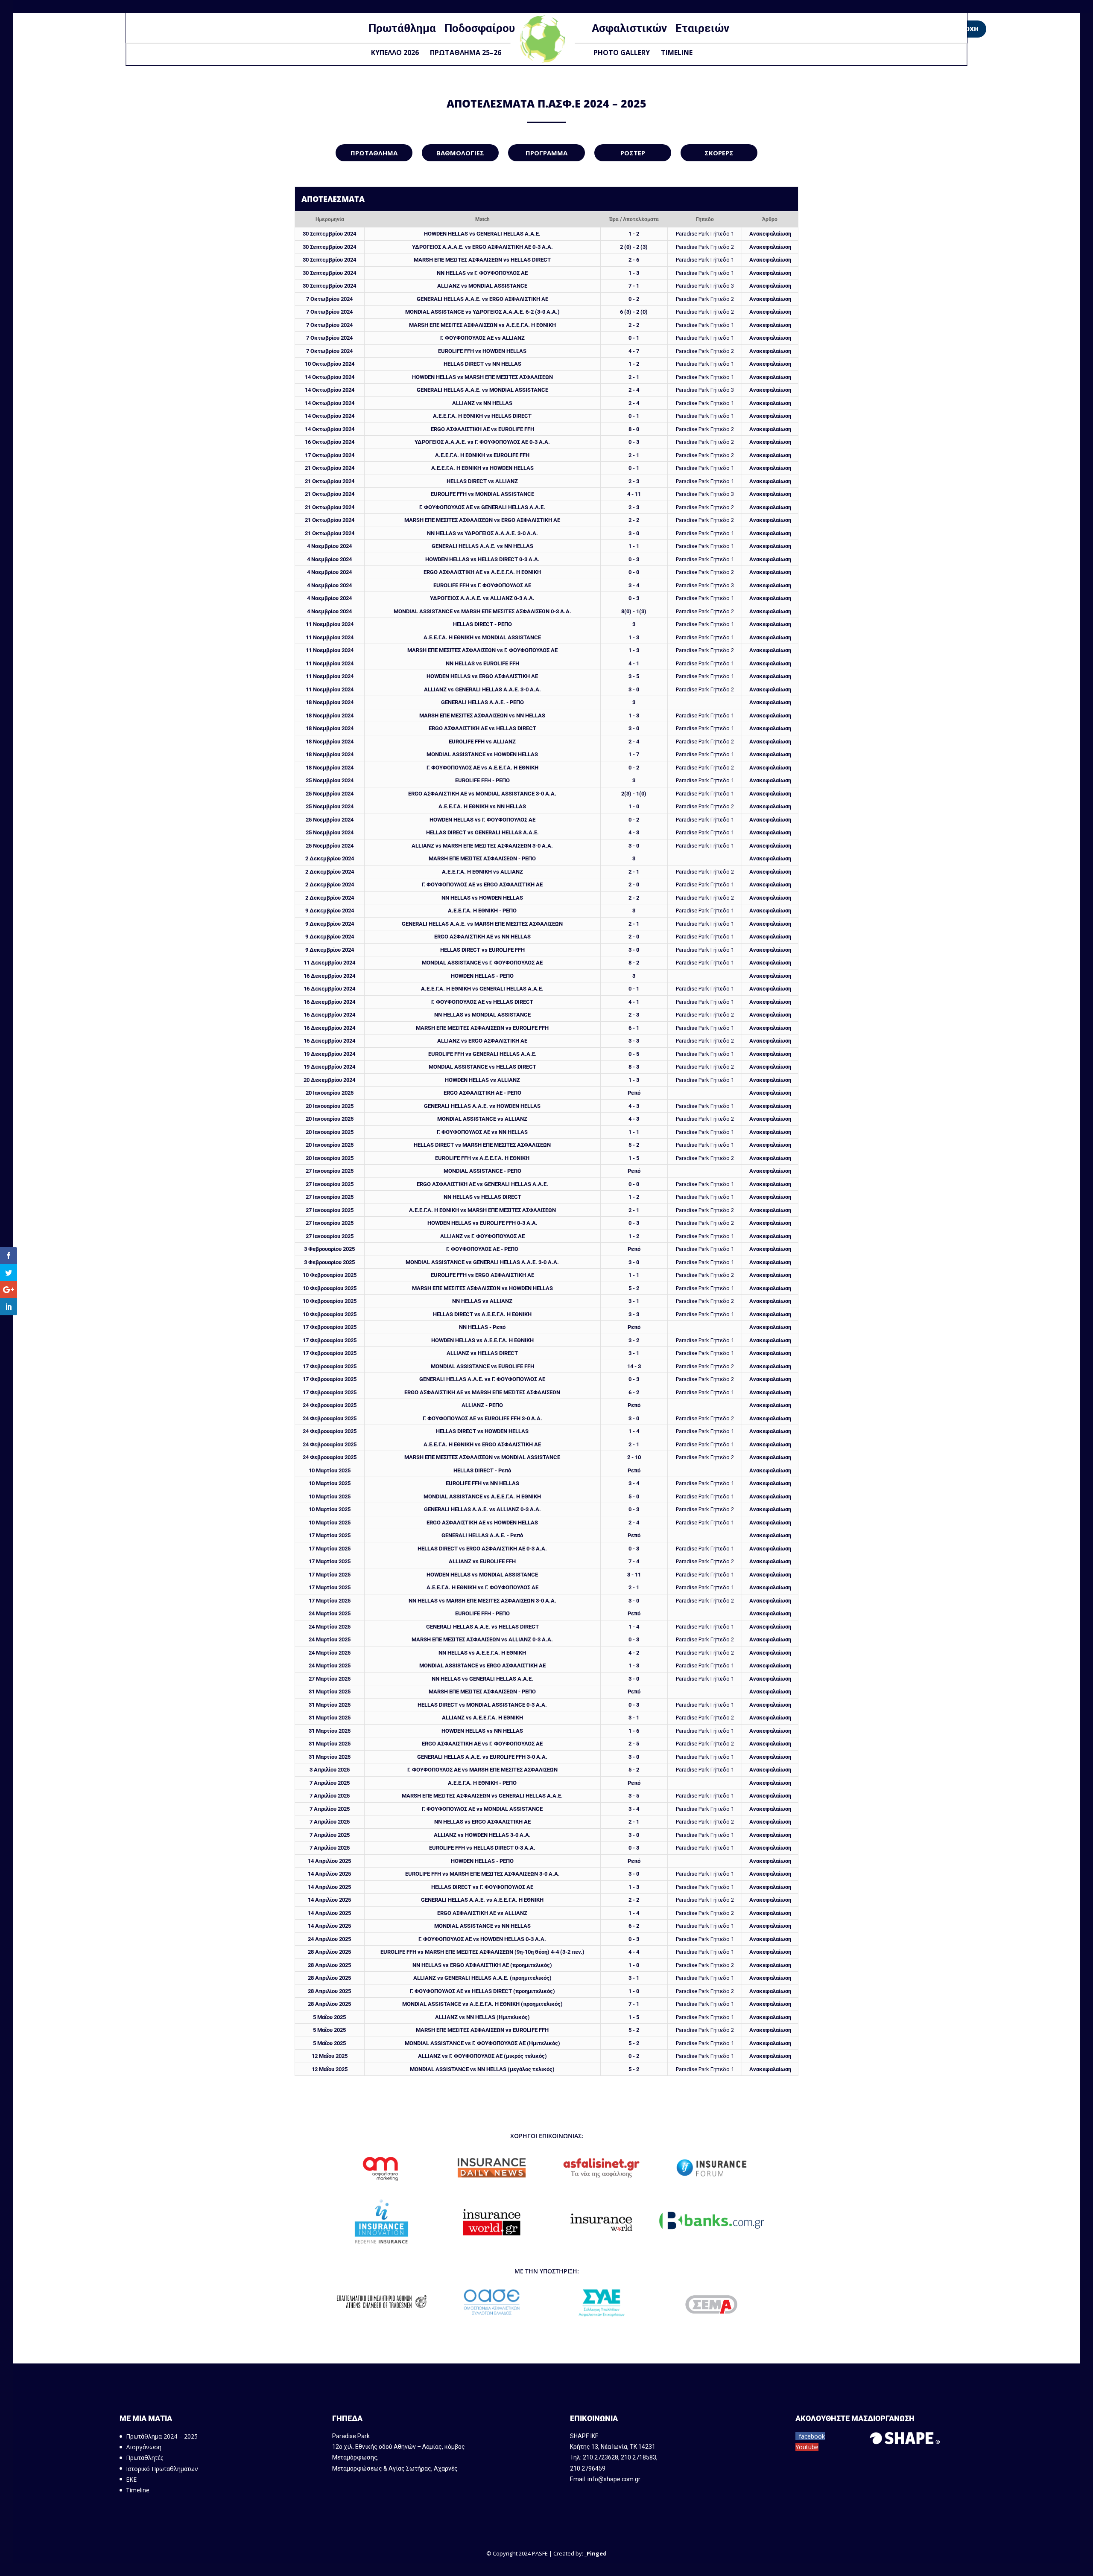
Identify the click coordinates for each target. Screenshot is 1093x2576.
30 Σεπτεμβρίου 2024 (329, 234)
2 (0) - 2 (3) (634, 247)
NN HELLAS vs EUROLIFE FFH (482, 663)
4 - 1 (634, 663)
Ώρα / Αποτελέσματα (634, 219)
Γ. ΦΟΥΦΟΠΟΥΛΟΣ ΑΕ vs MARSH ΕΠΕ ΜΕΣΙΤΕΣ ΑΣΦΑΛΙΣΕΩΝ (482, 1770)
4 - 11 (634, 494)
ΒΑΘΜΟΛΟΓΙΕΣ (460, 153)
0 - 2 (634, 299)
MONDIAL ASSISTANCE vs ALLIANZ (482, 1119)
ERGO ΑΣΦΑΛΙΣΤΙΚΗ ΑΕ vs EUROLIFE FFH (482, 429)
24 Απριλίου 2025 (329, 1939)
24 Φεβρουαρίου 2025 (330, 1405)
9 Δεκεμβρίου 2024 (330, 911)
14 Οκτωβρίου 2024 (330, 377)
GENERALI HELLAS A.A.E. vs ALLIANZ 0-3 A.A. (482, 1509)
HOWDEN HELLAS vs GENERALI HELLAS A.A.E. (482, 234)
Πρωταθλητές (145, 2458)
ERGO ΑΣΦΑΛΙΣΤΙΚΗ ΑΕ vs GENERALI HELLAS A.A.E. (482, 1184)
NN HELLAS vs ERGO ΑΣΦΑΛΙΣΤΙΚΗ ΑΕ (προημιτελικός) (482, 1965)
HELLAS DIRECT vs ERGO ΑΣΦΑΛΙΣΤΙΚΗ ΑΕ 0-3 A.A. (482, 1549)
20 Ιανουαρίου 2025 (330, 1093)
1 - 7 (634, 754)
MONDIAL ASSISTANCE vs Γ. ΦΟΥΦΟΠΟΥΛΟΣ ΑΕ (482, 963)
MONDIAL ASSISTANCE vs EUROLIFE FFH (482, 1366)
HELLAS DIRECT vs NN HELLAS (482, 364)
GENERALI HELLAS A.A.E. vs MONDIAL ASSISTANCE (482, 390)
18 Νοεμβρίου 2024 (330, 702)
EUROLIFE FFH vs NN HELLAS (482, 1483)
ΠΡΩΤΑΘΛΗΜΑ (374, 153)
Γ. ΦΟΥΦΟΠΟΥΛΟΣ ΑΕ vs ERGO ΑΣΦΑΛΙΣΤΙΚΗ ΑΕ (482, 884)
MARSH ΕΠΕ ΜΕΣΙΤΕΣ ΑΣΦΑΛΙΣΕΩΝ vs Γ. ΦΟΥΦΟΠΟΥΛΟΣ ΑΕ (482, 650)
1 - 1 (634, 546)
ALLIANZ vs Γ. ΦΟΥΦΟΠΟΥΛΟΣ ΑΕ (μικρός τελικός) (482, 2056)
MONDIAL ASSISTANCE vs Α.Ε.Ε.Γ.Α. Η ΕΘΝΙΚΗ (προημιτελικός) (482, 2004)
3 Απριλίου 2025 (330, 1770)
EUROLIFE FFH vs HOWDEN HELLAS (482, 351)
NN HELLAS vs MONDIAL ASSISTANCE (482, 1015)
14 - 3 (634, 1366)
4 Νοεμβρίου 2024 (329, 546)
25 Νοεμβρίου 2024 (330, 780)
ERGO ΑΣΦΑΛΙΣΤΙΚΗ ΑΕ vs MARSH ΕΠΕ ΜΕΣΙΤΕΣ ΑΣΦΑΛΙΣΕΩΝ (482, 1392)
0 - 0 (634, 572)
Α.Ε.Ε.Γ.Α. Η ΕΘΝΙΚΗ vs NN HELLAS (482, 806)
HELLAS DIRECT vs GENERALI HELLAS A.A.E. (482, 832)
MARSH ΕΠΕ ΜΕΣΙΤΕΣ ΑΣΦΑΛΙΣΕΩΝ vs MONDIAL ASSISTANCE (482, 1457)
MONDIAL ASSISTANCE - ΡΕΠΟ (482, 1171)
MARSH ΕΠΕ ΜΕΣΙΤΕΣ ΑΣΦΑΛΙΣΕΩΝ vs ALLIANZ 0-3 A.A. (482, 1639)
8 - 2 (634, 963)
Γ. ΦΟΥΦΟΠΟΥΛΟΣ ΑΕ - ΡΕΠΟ (482, 1249)
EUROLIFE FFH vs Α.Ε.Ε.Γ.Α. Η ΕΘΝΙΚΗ (482, 1158)
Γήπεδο (705, 219)
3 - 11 (634, 1575)
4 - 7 (634, 351)
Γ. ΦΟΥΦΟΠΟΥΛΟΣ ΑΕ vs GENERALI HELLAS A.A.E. (482, 507)
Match (482, 219)
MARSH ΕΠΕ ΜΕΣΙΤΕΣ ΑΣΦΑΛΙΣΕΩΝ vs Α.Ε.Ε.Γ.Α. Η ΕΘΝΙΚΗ (482, 325)
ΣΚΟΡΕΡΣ (719, 153)
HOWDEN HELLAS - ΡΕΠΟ (482, 976)
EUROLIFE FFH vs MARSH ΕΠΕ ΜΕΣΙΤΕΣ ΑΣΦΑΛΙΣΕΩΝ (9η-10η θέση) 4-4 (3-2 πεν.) (482, 1952)
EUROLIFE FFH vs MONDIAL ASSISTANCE (482, 494)
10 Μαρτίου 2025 (330, 1470)
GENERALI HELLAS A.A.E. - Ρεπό (482, 1535)
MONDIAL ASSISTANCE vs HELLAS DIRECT (482, 1067)
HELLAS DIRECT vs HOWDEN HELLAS (482, 1431)
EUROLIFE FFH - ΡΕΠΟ (482, 780)
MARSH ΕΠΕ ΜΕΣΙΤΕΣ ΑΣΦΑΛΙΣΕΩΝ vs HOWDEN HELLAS (482, 1288)
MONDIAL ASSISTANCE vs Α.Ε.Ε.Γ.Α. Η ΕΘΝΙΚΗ (482, 1496)
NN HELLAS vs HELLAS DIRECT (482, 1197)
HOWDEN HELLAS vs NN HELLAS (482, 1731)
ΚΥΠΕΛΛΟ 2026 (395, 52)
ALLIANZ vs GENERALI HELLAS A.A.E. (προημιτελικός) (482, 1978)
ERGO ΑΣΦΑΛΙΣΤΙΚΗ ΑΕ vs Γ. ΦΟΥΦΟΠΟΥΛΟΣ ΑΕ (482, 1744)
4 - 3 (634, 832)
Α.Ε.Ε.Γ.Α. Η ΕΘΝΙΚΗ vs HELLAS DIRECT (482, 416)
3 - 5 (634, 676)
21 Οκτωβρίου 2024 (330, 468)
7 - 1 (634, 286)
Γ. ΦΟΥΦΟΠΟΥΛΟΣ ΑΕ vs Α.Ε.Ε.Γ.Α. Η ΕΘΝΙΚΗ (482, 768)
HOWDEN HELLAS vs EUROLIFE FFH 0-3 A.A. (482, 1223)
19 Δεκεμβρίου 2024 (329, 1054)
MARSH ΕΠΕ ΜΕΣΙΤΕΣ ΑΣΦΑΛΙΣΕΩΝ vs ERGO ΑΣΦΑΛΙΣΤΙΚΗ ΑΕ (482, 520)
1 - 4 (634, 1431)
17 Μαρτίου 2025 (330, 1535)
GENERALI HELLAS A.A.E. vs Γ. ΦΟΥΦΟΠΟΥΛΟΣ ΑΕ (482, 1379)
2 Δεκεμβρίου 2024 (330, 858)
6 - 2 (634, 1392)
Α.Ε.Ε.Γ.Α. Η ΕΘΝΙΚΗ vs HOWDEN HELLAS (482, 468)
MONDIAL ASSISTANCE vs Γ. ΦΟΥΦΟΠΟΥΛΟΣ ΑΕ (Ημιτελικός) (482, 2043)
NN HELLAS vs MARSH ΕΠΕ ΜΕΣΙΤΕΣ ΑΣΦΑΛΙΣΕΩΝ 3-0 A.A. (482, 1601)
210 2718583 (639, 2457)
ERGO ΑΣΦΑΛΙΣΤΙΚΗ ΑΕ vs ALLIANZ (482, 1913)
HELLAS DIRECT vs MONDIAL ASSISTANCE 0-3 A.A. (482, 1705)
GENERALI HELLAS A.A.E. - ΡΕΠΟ (482, 702)
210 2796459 (588, 2468)
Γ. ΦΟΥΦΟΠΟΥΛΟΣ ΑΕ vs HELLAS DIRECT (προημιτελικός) (482, 1991)
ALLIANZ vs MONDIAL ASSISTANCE (482, 286)
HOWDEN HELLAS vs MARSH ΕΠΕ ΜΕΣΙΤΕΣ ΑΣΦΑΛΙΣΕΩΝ (482, 377)
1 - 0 (634, 806)
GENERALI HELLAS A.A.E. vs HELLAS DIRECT (482, 1627)
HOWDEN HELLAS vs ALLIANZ (482, 1080)
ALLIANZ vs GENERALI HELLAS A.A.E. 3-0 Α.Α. (482, 689)
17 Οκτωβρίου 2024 (330, 455)
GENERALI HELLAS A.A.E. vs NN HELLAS (482, 546)
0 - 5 (634, 1054)
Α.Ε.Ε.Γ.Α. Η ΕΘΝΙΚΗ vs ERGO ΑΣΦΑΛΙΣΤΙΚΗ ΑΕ (482, 1444)
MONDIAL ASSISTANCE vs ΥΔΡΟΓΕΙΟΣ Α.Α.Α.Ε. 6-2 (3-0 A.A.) (482, 312)
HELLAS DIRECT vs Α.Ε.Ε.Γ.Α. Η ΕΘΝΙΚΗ (482, 1314)
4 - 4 (634, 1952)
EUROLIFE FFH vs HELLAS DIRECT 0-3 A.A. (482, 1848)
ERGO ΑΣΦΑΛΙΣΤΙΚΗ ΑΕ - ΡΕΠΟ (482, 1093)
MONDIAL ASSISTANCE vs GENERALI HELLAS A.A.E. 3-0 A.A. (482, 1262)
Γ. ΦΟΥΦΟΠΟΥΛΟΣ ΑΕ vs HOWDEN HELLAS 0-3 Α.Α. (482, 1939)
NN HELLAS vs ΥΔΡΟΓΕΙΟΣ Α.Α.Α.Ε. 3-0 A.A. (482, 533)
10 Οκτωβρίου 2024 (330, 364)
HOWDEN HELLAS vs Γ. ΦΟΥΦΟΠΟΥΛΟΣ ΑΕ (482, 820)
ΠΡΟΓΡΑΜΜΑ (546, 153)
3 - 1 (634, 1301)
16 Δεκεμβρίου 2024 (329, 976)
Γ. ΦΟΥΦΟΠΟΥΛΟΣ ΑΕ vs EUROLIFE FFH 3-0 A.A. (482, 1418)
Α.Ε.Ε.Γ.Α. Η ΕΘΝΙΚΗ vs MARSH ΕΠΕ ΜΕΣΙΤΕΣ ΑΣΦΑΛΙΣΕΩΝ (482, 1210)
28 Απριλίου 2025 (329, 1952)
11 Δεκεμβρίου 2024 (329, 963)
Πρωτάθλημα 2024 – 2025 (162, 2436)
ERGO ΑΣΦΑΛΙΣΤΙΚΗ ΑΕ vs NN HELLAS (482, 937)
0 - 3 (634, 442)
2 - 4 (634, 390)
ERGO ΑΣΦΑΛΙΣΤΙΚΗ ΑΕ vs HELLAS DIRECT (482, 728)
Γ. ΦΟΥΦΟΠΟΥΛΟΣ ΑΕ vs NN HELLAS (482, 1132)
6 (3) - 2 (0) (634, 312)
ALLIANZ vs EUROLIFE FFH (482, 1561)
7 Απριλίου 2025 (330, 1783)
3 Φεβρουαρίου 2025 (329, 1249)
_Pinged (596, 2553)
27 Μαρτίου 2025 (330, 1679)
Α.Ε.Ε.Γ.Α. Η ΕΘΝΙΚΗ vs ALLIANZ (482, 872)
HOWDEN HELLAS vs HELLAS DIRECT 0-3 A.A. (482, 559)
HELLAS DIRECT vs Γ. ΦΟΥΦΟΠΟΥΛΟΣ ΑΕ (482, 1887)
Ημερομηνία (330, 219)
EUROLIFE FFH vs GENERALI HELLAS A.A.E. (482, 1054)
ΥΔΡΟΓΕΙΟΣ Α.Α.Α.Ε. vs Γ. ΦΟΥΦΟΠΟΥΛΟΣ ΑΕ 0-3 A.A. (482, 442)
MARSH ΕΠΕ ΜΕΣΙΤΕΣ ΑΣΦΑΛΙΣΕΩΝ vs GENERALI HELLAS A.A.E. (482, 1796)
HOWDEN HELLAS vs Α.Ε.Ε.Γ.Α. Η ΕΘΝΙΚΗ (482, 1340)
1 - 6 (634, 1731)
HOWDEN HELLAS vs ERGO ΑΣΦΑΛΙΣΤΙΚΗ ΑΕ (482, 676)
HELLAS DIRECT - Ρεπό (482, 1470)
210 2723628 (601, 2457)
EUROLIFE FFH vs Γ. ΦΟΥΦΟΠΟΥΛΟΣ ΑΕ (482, 585)
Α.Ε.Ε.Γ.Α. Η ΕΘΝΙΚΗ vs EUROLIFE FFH (482, 455)
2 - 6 (634, 260)
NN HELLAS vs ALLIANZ (482, 1301)
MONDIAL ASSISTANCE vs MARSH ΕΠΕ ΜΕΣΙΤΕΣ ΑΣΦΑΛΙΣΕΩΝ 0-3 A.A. (482, 611)
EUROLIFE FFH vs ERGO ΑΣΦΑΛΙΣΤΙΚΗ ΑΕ (482, 1275)
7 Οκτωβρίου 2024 (329, 299)
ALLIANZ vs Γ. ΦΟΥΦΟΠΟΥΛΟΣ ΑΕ (482, 1236)
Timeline (677, 52)
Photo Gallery (622, 52)
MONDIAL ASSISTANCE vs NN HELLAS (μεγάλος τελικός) (482, 2069)
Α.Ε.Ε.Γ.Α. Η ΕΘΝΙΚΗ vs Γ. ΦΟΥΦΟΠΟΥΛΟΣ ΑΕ (482, 1587)
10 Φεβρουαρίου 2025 (330, 1275)
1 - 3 (634, 273)
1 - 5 (634, 1158)
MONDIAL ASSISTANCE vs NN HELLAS (482, 1926)
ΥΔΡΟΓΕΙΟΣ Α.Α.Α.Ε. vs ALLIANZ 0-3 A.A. (482, 598)
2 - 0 (634, 884)
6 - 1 (634, 1028)
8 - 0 (634, 429)
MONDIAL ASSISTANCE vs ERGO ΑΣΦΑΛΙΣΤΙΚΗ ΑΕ (482, 1665)
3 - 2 (634, 1340)
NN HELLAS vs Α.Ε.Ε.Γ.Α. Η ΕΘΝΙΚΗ (482, 1653)
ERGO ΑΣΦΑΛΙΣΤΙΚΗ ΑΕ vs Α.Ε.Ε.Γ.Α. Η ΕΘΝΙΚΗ (482, 572)
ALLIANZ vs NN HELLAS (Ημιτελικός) (482, 2017)
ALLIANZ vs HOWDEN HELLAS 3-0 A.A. (482, 1835)
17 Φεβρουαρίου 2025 (330, 1327)
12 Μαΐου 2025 (330, 2056)
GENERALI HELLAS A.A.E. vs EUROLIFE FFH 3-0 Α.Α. (482, 1757)
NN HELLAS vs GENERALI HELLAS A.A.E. (482, 1679)
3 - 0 (634, 533)
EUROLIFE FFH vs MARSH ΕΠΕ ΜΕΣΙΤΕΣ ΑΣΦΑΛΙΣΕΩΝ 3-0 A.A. (482, 1874)
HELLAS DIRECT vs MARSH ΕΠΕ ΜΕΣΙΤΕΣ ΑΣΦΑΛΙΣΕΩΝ (482, 1145)
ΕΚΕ (131, 2479)
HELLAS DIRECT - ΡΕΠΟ (482, 624)
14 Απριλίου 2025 (329, 1861)
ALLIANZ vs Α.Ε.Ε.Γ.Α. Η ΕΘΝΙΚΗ (482, 1718)
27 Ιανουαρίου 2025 (330, 1171)
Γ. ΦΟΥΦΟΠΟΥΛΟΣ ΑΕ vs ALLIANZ (482, 338)
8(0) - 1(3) (634, 611)
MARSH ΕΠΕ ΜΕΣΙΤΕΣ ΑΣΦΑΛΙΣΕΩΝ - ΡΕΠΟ (482, 858)
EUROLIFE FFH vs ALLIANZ (482, 742)
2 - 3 (634, 481)
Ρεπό (634, 1093)
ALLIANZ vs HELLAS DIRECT (482, 1353)
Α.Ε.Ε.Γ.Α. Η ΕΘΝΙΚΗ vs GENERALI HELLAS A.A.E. (482, 989)
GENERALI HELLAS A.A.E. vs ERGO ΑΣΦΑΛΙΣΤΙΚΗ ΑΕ (482, 299)
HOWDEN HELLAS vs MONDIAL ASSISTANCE (482, 1575)
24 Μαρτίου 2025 (330, 1613)
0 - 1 (634, 338)
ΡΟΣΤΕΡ (633, 153)
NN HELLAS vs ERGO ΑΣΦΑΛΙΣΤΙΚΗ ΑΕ (482, 1822)
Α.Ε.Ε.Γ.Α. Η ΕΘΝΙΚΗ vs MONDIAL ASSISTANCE (482, 637)
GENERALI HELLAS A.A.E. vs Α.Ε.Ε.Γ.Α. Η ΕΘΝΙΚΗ (482, 1900)
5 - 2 (634, 1145)
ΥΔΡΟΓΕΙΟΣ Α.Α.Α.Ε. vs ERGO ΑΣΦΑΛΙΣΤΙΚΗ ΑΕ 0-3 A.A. (482, 247)
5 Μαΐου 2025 (329, 2017)
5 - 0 (634, 1496)
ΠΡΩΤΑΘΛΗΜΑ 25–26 (466, 52)
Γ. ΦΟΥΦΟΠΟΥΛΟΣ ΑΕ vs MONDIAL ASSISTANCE (482, 1809)
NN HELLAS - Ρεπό (482, 1327)
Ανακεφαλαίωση (770, 234)
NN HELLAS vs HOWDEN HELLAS (482, 898)
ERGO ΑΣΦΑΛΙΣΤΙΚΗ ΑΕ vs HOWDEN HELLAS (482, 1523)
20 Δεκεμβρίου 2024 (329, 1080)
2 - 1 (634, 377)
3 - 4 (634, 585)
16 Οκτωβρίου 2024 (330, 442)
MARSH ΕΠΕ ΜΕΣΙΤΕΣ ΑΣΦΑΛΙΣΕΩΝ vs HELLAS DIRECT (482, 260)
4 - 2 (634, 1653)
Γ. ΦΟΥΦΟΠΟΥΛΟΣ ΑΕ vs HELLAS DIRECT (482, 1002)
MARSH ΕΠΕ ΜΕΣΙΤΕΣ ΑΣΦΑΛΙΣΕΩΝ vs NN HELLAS (482, 715)
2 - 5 (634, 1744)
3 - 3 (634, 1041)
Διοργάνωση (144, 2447)
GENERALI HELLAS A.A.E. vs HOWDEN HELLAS (482, 1106)
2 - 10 (634, 1457)
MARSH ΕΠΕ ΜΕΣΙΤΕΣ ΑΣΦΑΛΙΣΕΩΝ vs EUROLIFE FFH (482, 1028)
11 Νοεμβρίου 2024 (330, 624)
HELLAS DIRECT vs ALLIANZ (482, 481)
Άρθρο (770, 219)
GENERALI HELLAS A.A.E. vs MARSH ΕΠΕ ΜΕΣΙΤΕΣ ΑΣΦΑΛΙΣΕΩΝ (482, 924)
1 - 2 (634, 234)
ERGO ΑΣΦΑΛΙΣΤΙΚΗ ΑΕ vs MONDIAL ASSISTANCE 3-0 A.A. (482, 794)
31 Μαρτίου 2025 (330, 1692)
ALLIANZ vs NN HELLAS (482, 403)
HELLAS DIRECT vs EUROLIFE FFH (482, 950)
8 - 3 (634, 1067)
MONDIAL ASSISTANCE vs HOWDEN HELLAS (482, 754)
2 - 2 (634, 325)
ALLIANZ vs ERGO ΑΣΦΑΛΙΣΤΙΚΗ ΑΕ (482, 1041)
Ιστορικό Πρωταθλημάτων (162, 2469)
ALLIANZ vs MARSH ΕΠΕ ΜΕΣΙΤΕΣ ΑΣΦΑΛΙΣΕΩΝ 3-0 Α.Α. (482, 846)
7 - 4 (634, 1561)
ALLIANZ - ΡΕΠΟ (482, 1405)
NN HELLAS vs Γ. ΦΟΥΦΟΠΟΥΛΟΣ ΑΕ (482, 273)
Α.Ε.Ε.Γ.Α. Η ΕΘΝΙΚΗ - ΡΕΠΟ (482, 911)
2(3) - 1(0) (634, 794)
